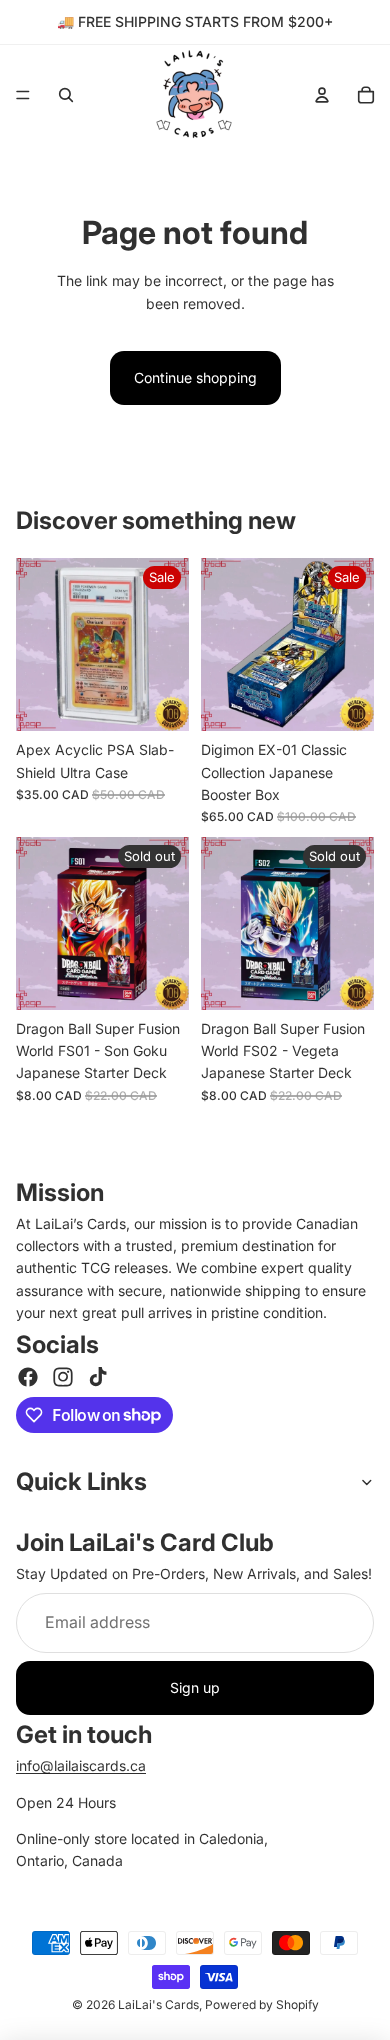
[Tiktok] (98, 1377)
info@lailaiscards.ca (81, 1765)
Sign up (195, 1687)
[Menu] (23, 95)
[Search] (66, 95)
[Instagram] (63, 1377)
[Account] (322, 95)
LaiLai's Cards (158, 2005)
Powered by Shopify (262, 2005)
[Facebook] (28, 1377)
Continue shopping (195, 377)
